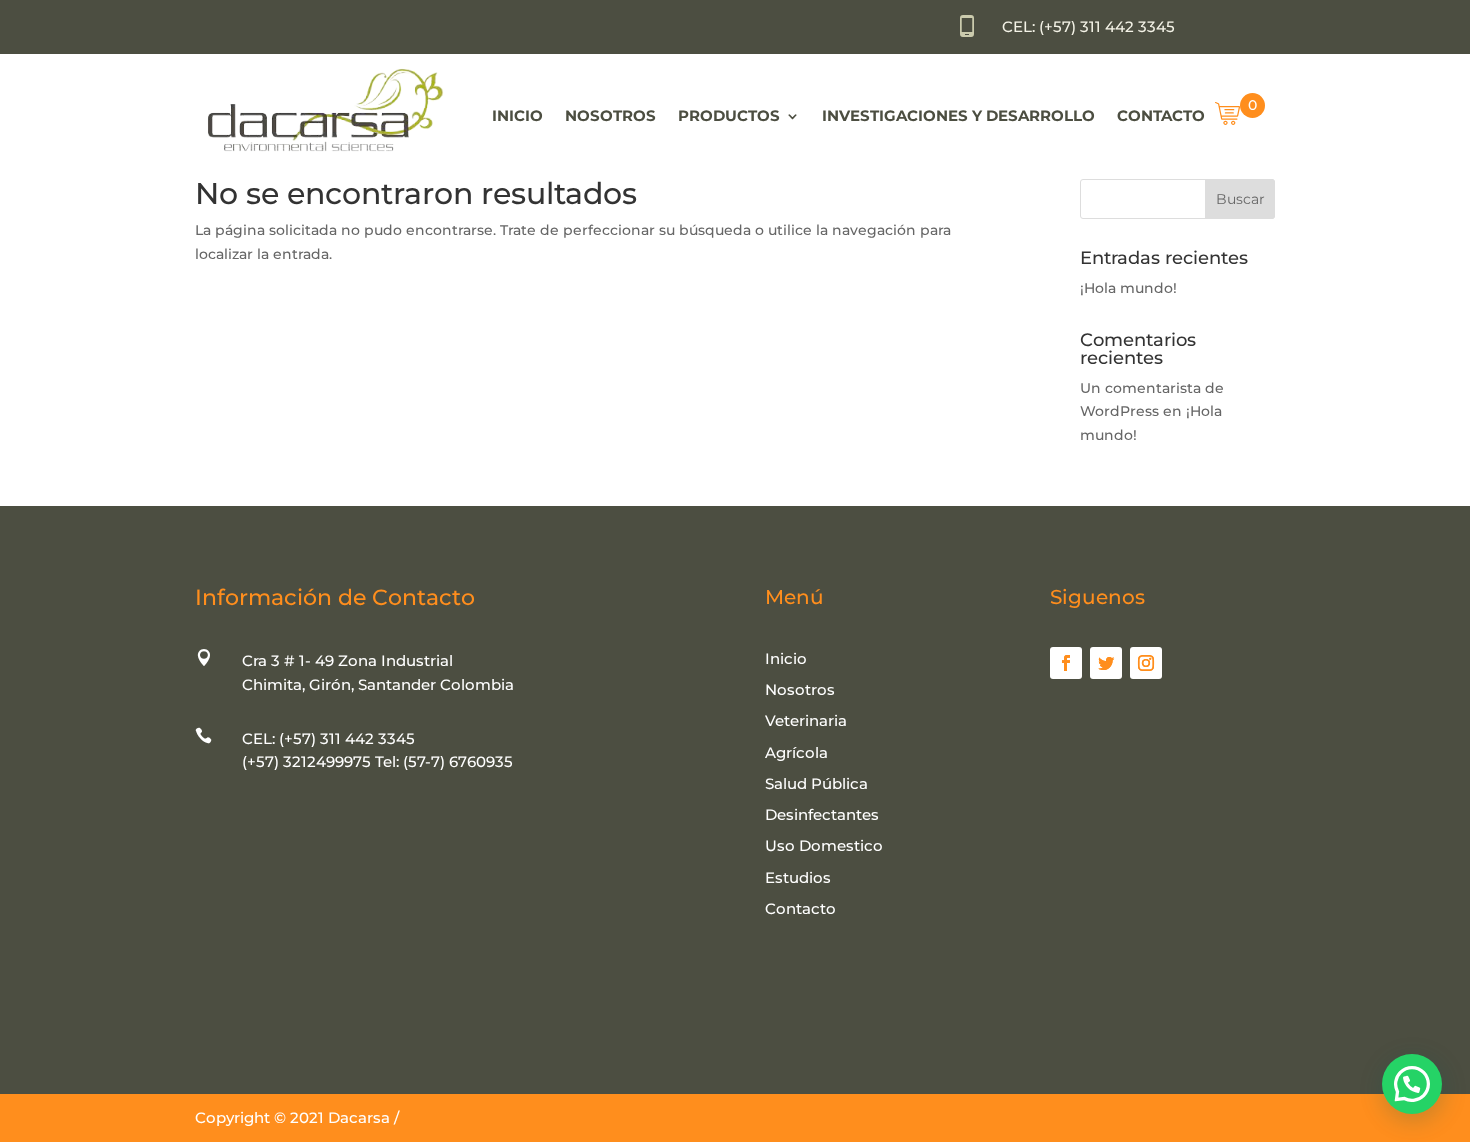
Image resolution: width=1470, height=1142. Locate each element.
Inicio (517, 115)
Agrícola (796, 752)
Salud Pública (816, 783)
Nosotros (610, 115)
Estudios (798, 877)
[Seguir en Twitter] (1106, 663)
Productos (729, 115)
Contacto (1161, 115)
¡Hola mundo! (1128, 288)
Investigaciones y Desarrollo (958, 115)
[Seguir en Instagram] (1146, 663)
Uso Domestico (824, 845)
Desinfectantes (822, 814)
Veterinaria (806, 720)
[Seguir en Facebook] (1066, 663)
